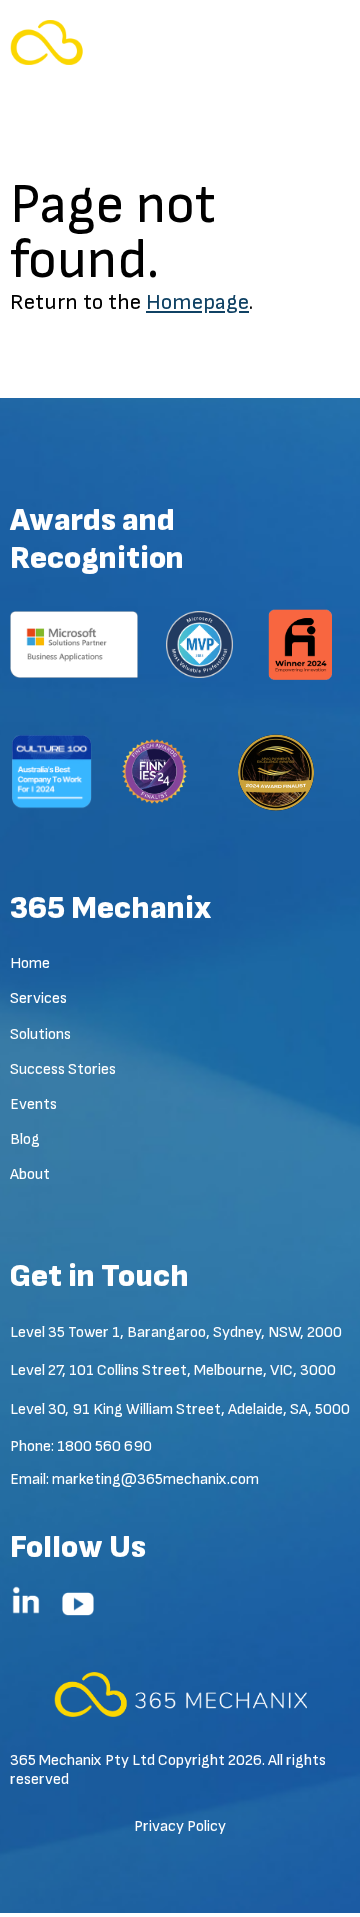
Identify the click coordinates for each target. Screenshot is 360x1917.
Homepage (197, 302)
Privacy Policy (180, 1826)
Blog (25, 1139)
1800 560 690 (104, 1446)
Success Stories (63, 1069)
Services (38, 998)
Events (33, 1104)
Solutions (40, 1034)
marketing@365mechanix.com (155, 1479)
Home (30, 963)
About (30, 1174)
